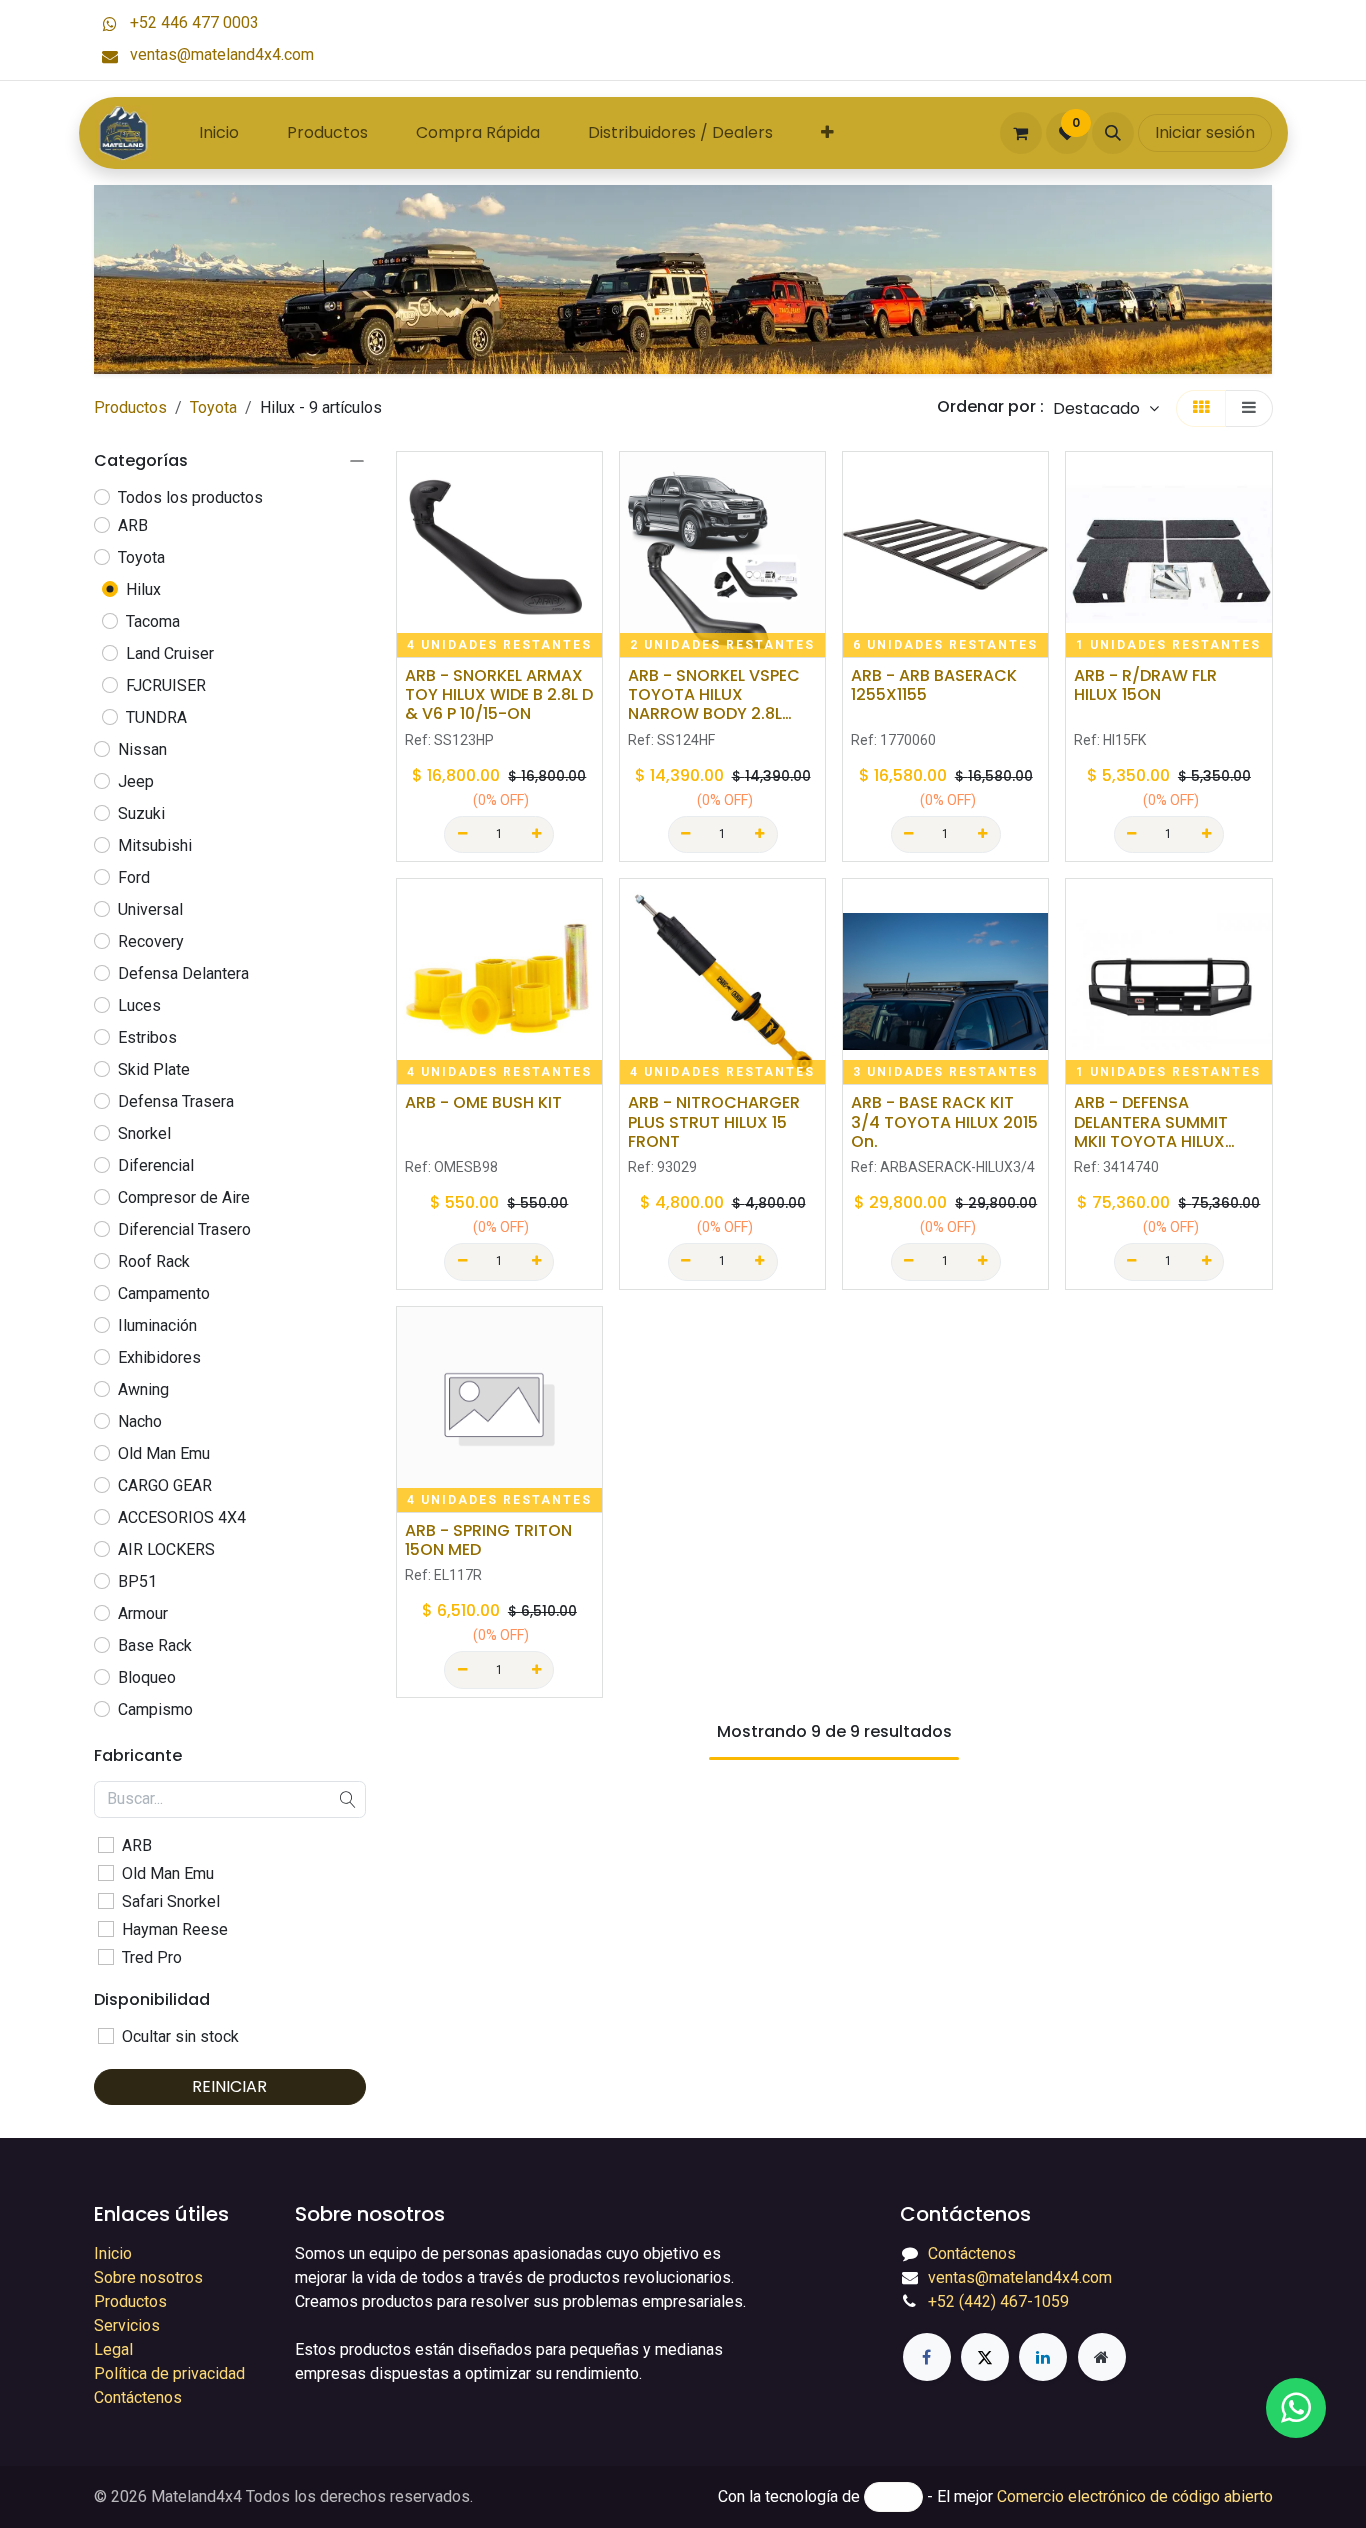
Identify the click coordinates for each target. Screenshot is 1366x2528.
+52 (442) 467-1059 (998, 2301)
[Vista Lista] (1249, 408)
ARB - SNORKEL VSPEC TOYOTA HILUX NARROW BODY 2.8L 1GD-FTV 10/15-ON (714, 695)
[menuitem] (219, 133)
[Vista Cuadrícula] (1201, 408)
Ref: (449, 740)
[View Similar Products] (589, 619)
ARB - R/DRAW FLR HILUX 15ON (1145, 685)
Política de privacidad (169, 2373)
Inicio (113, 2253)
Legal (113, 2349)
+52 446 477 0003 (192, 22)
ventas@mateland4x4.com (220, 54)
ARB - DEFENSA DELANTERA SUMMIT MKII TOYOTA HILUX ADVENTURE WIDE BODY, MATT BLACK (1167, 1122)
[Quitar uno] (462, 835)
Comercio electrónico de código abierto (1135, 2496)
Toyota (213, 407)
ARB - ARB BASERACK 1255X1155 (934, 685)
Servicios (127, 2325)
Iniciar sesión (1205, 132)
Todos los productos (190, 497)
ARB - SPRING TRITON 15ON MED (488, 1540)
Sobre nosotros (148, 2277)
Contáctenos (138, 2397)
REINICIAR (229, 2086)
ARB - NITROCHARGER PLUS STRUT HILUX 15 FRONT (714, 1122)
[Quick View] (589, 484)
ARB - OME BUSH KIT (483, 1102)
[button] (1113, 133)
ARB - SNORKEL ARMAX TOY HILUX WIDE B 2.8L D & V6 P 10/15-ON (499, 695)
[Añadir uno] (536, 835)
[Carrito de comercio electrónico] (1021, 133)
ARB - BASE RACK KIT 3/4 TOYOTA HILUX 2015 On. (944, 1122)
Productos (130, 407)
